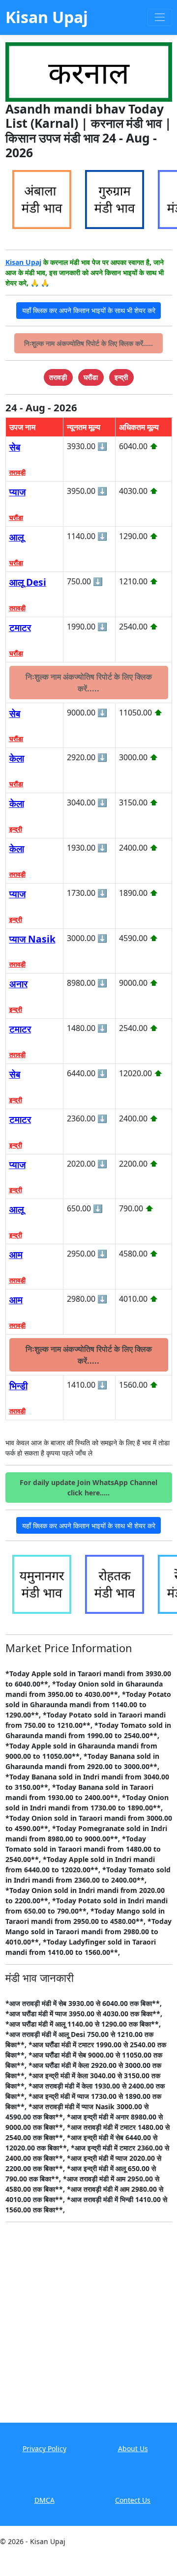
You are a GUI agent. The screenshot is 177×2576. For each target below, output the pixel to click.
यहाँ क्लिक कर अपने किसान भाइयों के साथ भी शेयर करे (89, 310)
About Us (133, 2448)
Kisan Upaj (23, 262)
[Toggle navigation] (160, 17)
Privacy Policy (44, 2448)
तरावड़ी (17, 472)
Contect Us (133, 2500)
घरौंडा (16, 517)
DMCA (44, 2500)
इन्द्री (16, 829)
